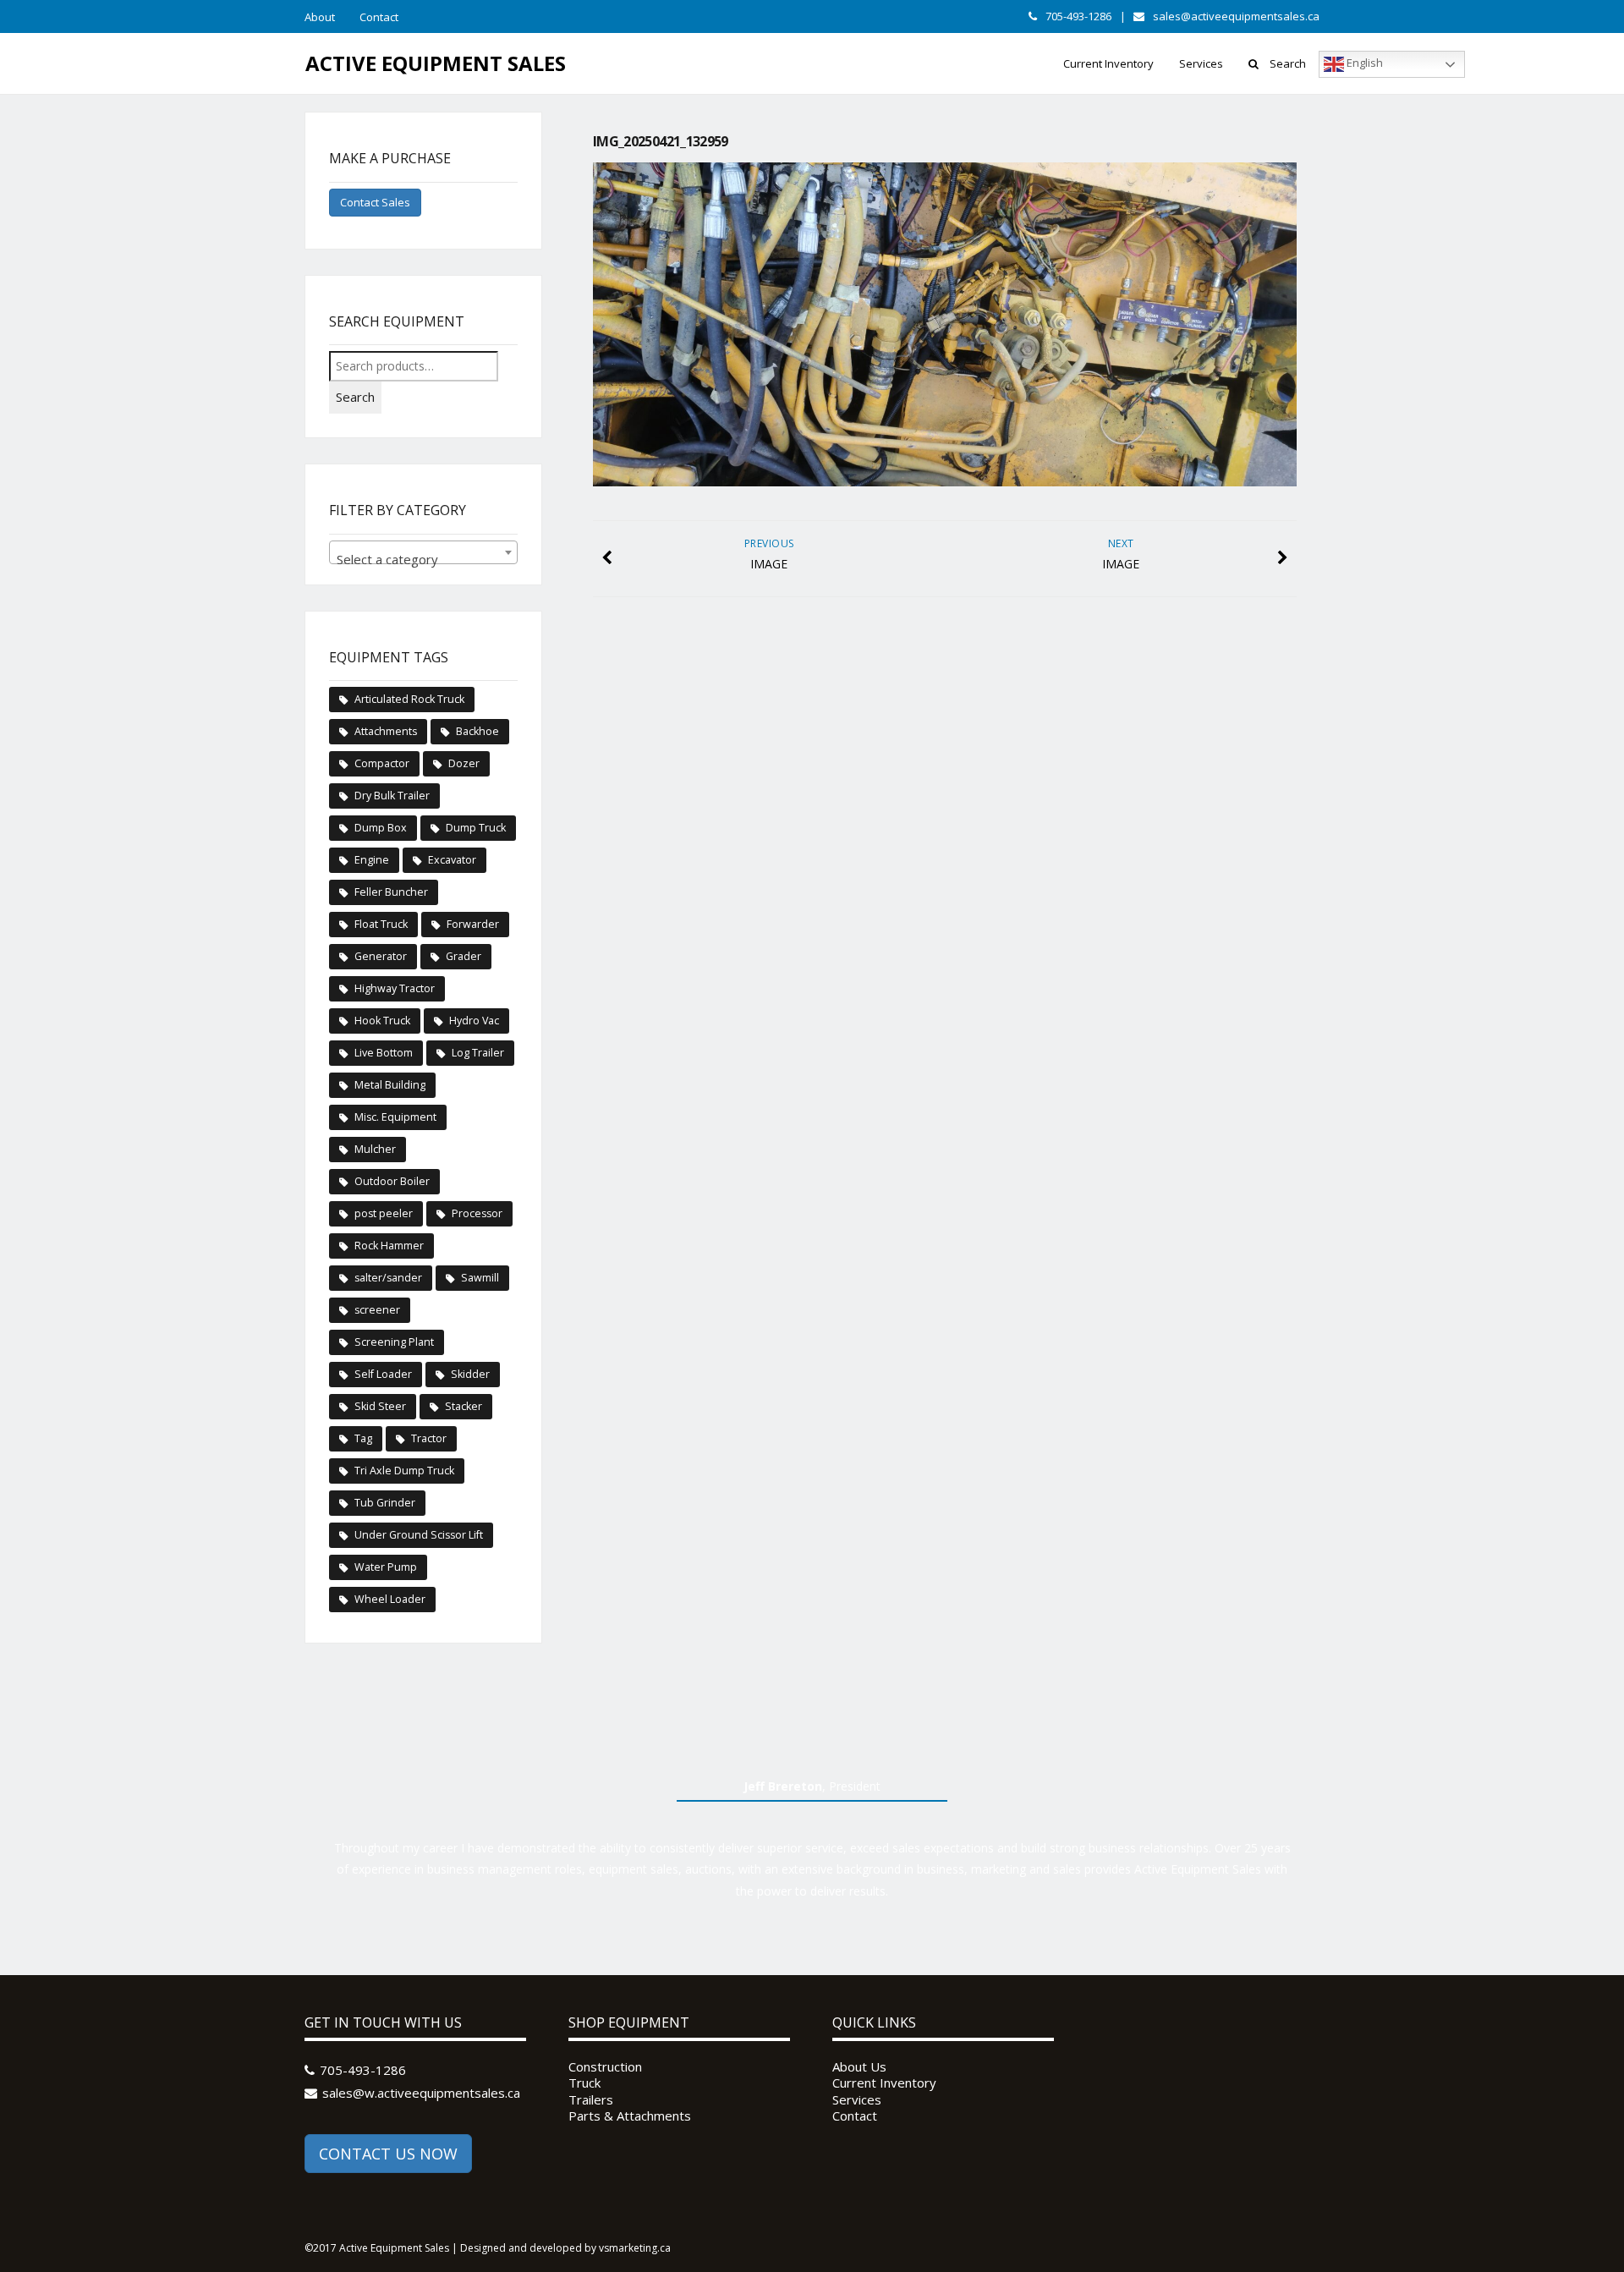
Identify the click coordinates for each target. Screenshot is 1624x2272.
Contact (379, 17)
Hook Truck (382, 1021)
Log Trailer (478, 1053)
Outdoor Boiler (392, 1181)
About (320, 17)
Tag (363, 1438)
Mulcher (375, 1149)
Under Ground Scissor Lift (419, 1535)
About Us (859, 2067)
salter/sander (388, 1278)
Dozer (464, 763)
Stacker (464, 1406)
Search (1288, 63)
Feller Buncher (391, 892)
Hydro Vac (474, 1021)
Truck (584, 2083)
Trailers (591, 2100)
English (1363, 63)
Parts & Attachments (630, 2116)
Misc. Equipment (395, 1117)
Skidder (470, 1374)
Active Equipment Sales (436, 63)
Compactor (382, 763)
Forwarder (473, 924)
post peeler (384, 1213)
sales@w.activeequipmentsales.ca (421, 2093)
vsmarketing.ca (635, 2248)
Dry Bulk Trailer (392, 796)
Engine (372, 860)
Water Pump (386, 1567)
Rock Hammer (389, 1246)
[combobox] (423, 552)
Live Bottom (384, 1053)
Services (1201, 63)
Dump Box (381, 828)
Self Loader (383, 1374)
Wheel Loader (390, 1599)
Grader (464, 956)
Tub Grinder (385, 1503)
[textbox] (423, 560)
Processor (477, 1213)
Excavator (452, 860)
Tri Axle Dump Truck (404, 1471)
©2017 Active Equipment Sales (377, 2248)
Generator (381, 956)
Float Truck (381, 924)
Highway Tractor (395, 988)
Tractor (429, 1438)
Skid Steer (380, 1406)
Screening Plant (394, 1342)
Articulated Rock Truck (409, 699)
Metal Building (390, 1085)
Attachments (386, 731)
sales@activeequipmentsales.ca (1236, 16)
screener (377, 1310)
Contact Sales (375, 202)
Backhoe (477, 731)
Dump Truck (476, 828)
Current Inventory (1108, 63)
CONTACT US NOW (388, 2154)
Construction (605, 2067)
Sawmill (480, 1278)
